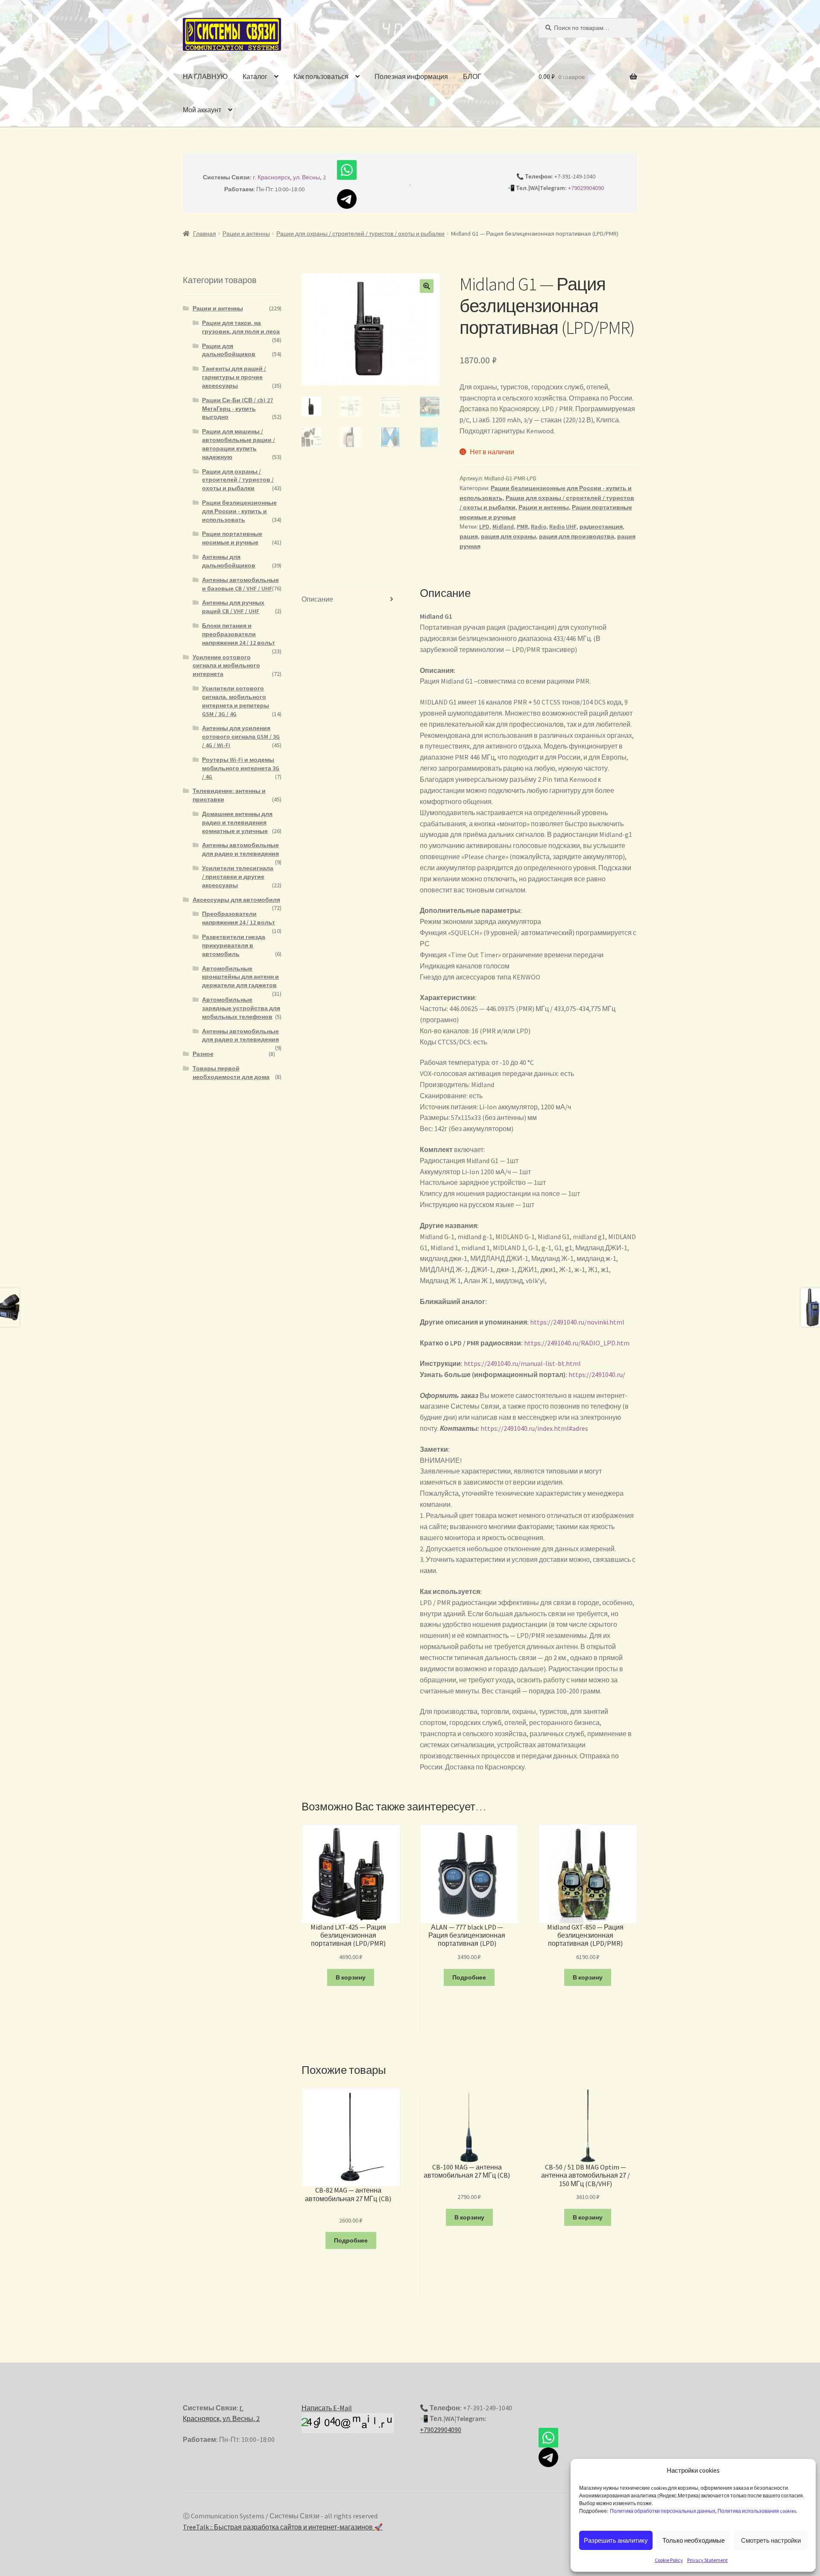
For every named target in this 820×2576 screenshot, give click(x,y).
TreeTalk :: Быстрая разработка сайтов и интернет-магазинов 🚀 (283, 2527)
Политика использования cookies (757, 2511)
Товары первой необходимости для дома (231, 1073)
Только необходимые (694, 2540)
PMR (522, 526)
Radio (539, 526)
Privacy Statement (707, 2560)
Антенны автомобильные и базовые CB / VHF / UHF (240, 584)
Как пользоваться (321, 76)
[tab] (351, 600)
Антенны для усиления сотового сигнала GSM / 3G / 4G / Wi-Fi (241, 737)
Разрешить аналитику (616, 2540)
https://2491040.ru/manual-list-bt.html (522, 1363)
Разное (203, 1054)
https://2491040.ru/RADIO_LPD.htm (577, 1343)
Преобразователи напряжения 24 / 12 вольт (239, 918)
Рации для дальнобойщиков (229, 350)
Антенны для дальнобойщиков (229, 561)
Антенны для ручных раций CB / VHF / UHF (233, 607)
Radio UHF (563, 526)
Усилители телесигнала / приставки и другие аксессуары (238, 877)
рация (469, 536)
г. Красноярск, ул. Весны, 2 (289, 177)
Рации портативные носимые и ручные (232, 538)
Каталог (255, 76)
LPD (484, 526)
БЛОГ (472, 76)
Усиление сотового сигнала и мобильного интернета (226, 666)
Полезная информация (411, 76)
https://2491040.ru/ (597, 1374)
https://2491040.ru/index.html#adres (534, 1428)
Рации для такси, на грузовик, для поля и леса (241, 327)
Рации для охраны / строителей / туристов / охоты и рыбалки (360, 234)
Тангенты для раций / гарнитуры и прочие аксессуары (234, 377)
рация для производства (577, 536)
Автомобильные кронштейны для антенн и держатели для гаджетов (240, 977)
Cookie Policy (669, 2560)
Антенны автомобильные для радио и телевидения (240, 849)
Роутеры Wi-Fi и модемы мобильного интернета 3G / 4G (241, 768)
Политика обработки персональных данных (663, 2511)
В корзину (351, 1977)
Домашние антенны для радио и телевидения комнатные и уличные (237, 822)
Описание (317, 599)
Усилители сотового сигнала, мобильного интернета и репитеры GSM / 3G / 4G (236, 701)
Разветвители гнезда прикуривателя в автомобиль (234, 945)
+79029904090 (586, 188)
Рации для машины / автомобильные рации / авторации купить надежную (239, 444)
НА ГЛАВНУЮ (205, 76)
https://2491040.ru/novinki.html (577, 1322)
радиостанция (601, 526)
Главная (205, 234)
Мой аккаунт (202, 110)
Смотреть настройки (771, 2540)
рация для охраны (508, 536)
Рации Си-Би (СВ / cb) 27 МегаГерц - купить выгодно (237, 409)
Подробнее (469, 1977)
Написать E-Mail (327, 2408)
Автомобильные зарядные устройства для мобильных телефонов (241, 1008)
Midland (503, 526)
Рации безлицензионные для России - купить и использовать (239, 511)
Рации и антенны (246, 234)
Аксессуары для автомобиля (236, 900)
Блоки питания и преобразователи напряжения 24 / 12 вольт (239, 634)
